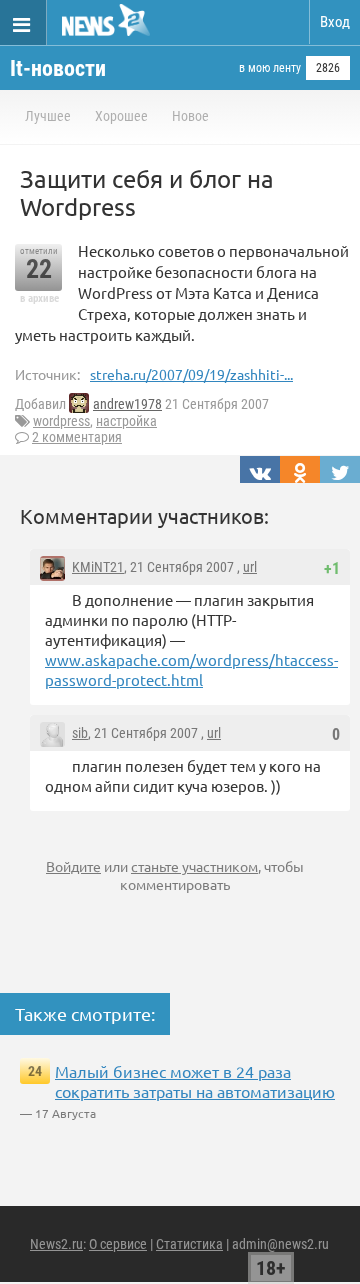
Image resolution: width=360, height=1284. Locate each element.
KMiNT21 (98, 567)
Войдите (73, 866)
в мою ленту (270, 68)
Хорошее (121, 116)
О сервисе (118, 1244)
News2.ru (56, 1244)
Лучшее (48, 116)
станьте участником (194, 866)
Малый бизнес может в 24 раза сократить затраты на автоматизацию (195, 1081)
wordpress (61, 421)
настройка (126, 421)
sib (80, 733)
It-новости (58, 68)
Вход (335, 22)
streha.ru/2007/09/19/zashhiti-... (191, 374)
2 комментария (77, 437)
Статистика (189, 1244)
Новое (190, 116)
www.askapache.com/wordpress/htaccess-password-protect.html (191, 669)
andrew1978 (127, 404)
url (250, 567)
